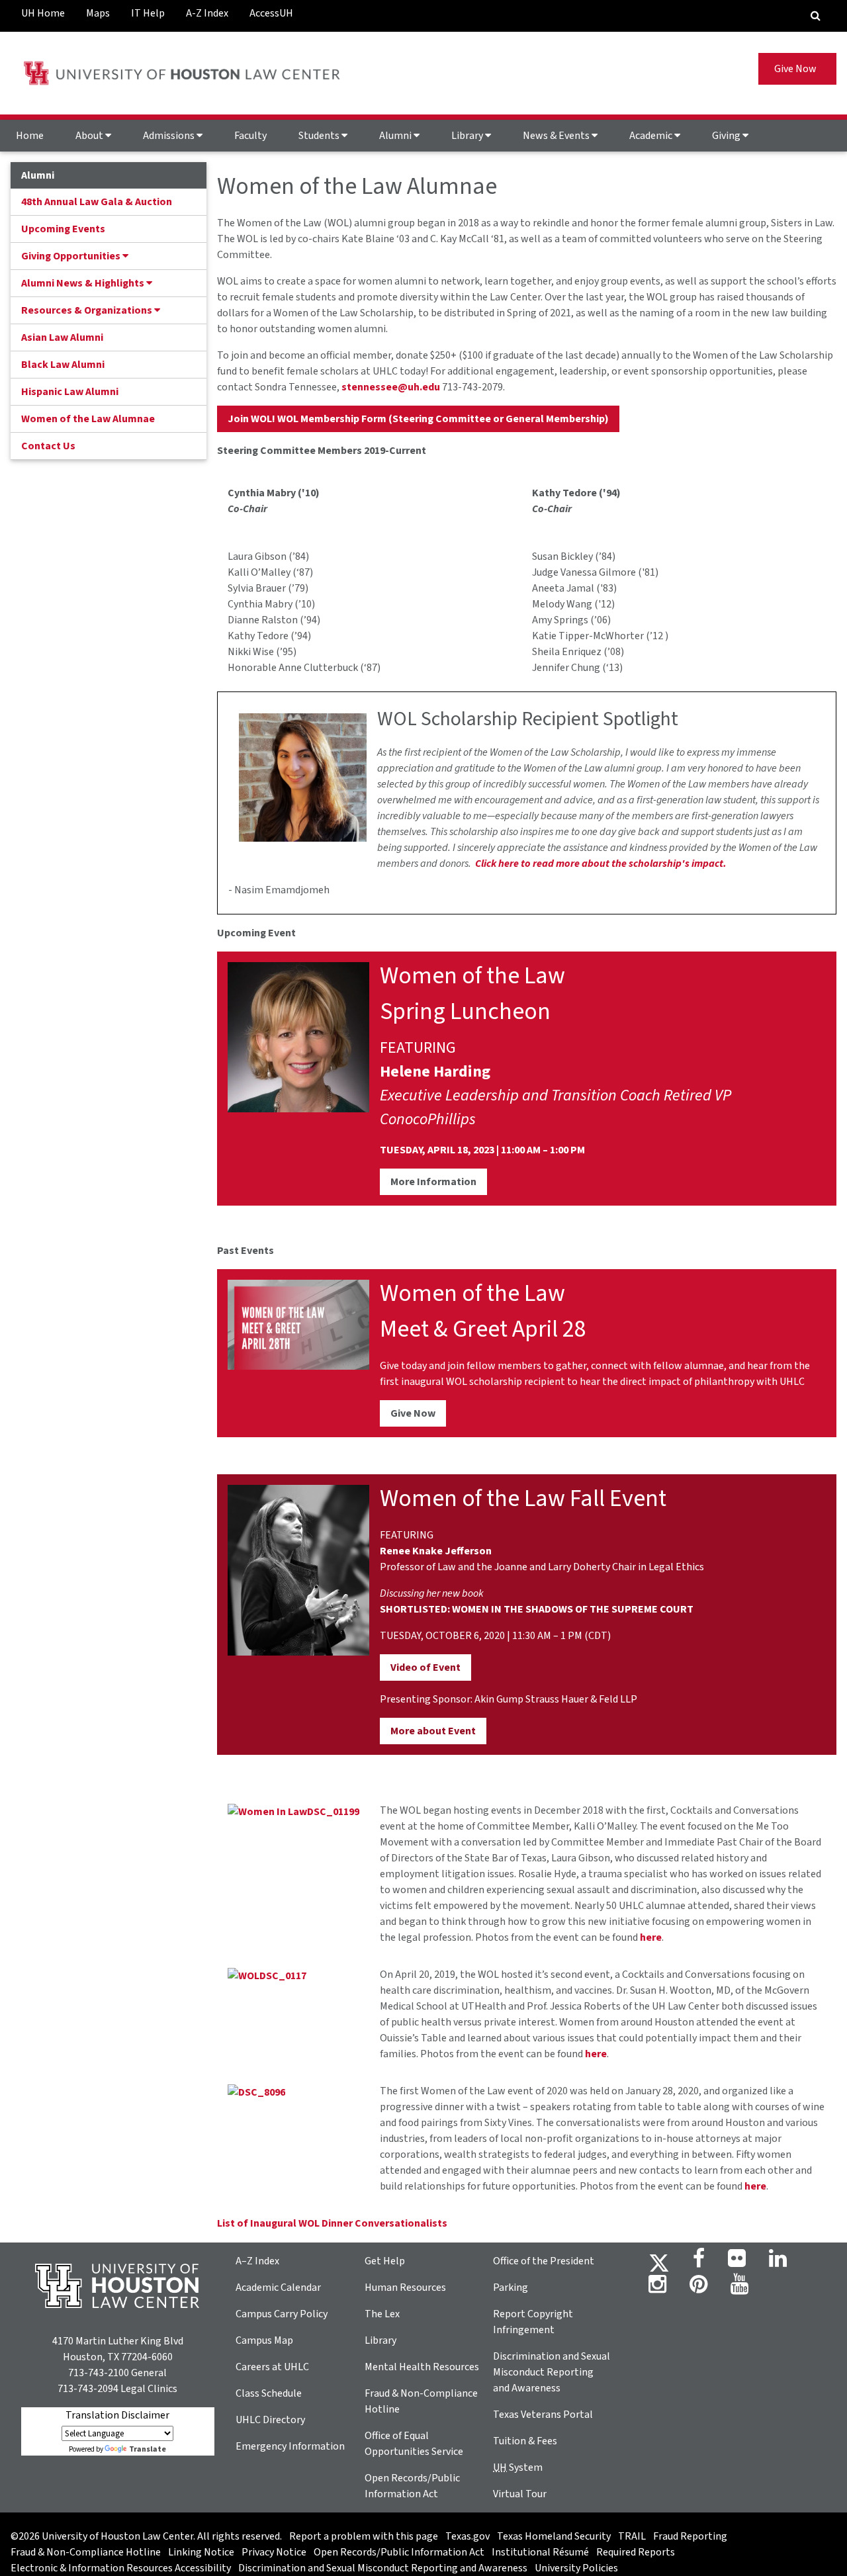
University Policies (576, 2568)
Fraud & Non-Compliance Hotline (86, 2552)
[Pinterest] (698, 2288)
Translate (148, 2449)
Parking (511, 2287)
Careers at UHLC (272, 2367)
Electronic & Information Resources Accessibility (121, 2568)
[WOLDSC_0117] (267, 1975)
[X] (659, 2262)
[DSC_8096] (256, 2091)
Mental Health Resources (422, 2367)
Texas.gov (468, 2536)
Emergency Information (290, 2446)
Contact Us (48, 446)
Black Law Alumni (63, 365)
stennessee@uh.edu (391, 387)
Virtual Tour (520, 2494)
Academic (652, 136)
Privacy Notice (274, 2552)
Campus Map (264, 2340)
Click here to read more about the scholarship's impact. (601, 864)
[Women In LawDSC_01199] (293, 1810)
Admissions (170, 136)
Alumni (396, 136)
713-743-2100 (99, 2373)
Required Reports (636, 2552)
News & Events (557, 136)
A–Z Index (257, 2261)
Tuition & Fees (525, 2441)
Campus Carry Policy (282, 2314)
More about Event (433, 1731)
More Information (433, 1182)
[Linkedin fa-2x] (778, 2262)
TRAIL (632, 2536)
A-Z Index (207, 13)
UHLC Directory (270, 2420)
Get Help (385, 2261)
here (651, 1937)
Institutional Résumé (540, 2552)
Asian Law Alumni (62, 337)
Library (468, 136)
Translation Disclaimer (117, 2415)
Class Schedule (269, 2393)
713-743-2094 (88, 2389)
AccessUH (271, 13)
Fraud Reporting (690, 2536)
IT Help (148, 13)
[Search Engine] (816, 16)
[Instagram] (657, 2288)
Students (320, 136)
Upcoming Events (63, 229)
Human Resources (405, 2287)
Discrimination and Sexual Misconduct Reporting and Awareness (552, 2372)
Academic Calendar (278, 2287)
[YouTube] (739, 2288)
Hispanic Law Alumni (70, 392)
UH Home (43, 13)
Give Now (797, 69)
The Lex (382, 2314)
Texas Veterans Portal (543, 2415)
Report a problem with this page (364, 2536)
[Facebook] (699, 2262)
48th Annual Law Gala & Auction (97, 202)
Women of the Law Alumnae (88, 419)
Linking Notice (201, 2552)
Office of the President (544, 2261)
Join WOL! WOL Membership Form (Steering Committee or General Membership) (418, 419)
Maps (98, 13)
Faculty (250, 136)
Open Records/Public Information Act (399, 2552)
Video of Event (425, 1667)
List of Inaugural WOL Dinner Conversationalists (332, 2223)
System (518, 2467)
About (90, 136)
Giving (727, 136)
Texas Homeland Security (554, 2536)
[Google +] (737, 2262)
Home (30, 136)
